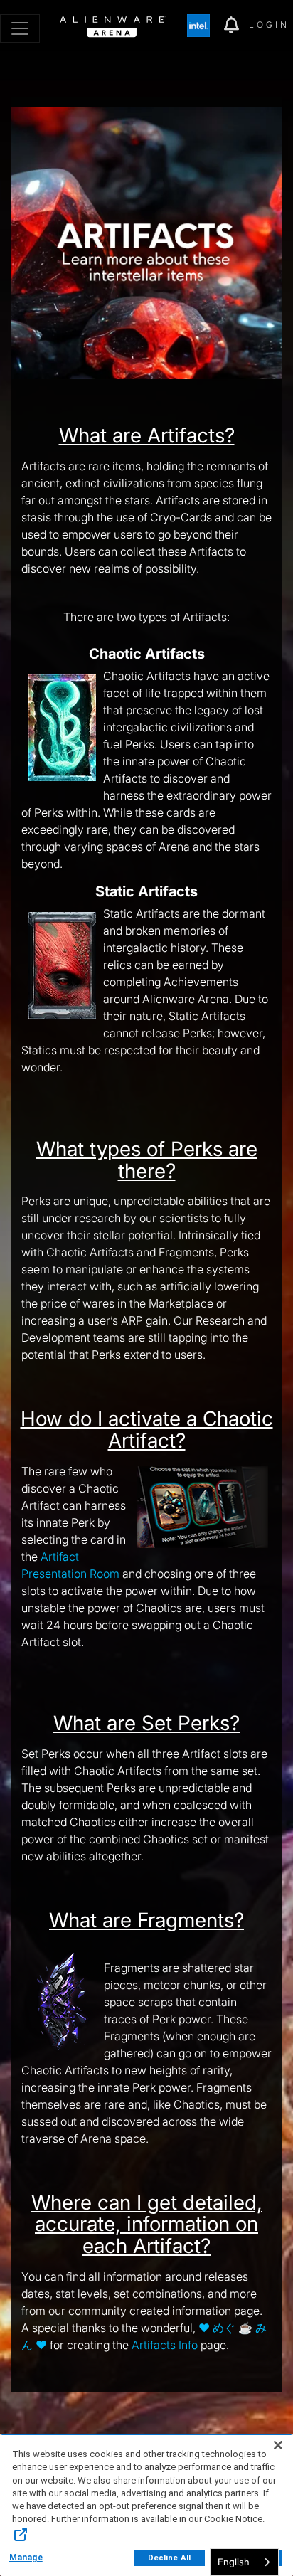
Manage (26, 2558)
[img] (206, 26)
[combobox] (244, 2562)
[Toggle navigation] (20, 28)
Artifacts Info (165, 2345)
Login (269, 25)
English (234, 2562)
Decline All (169, 2558)
